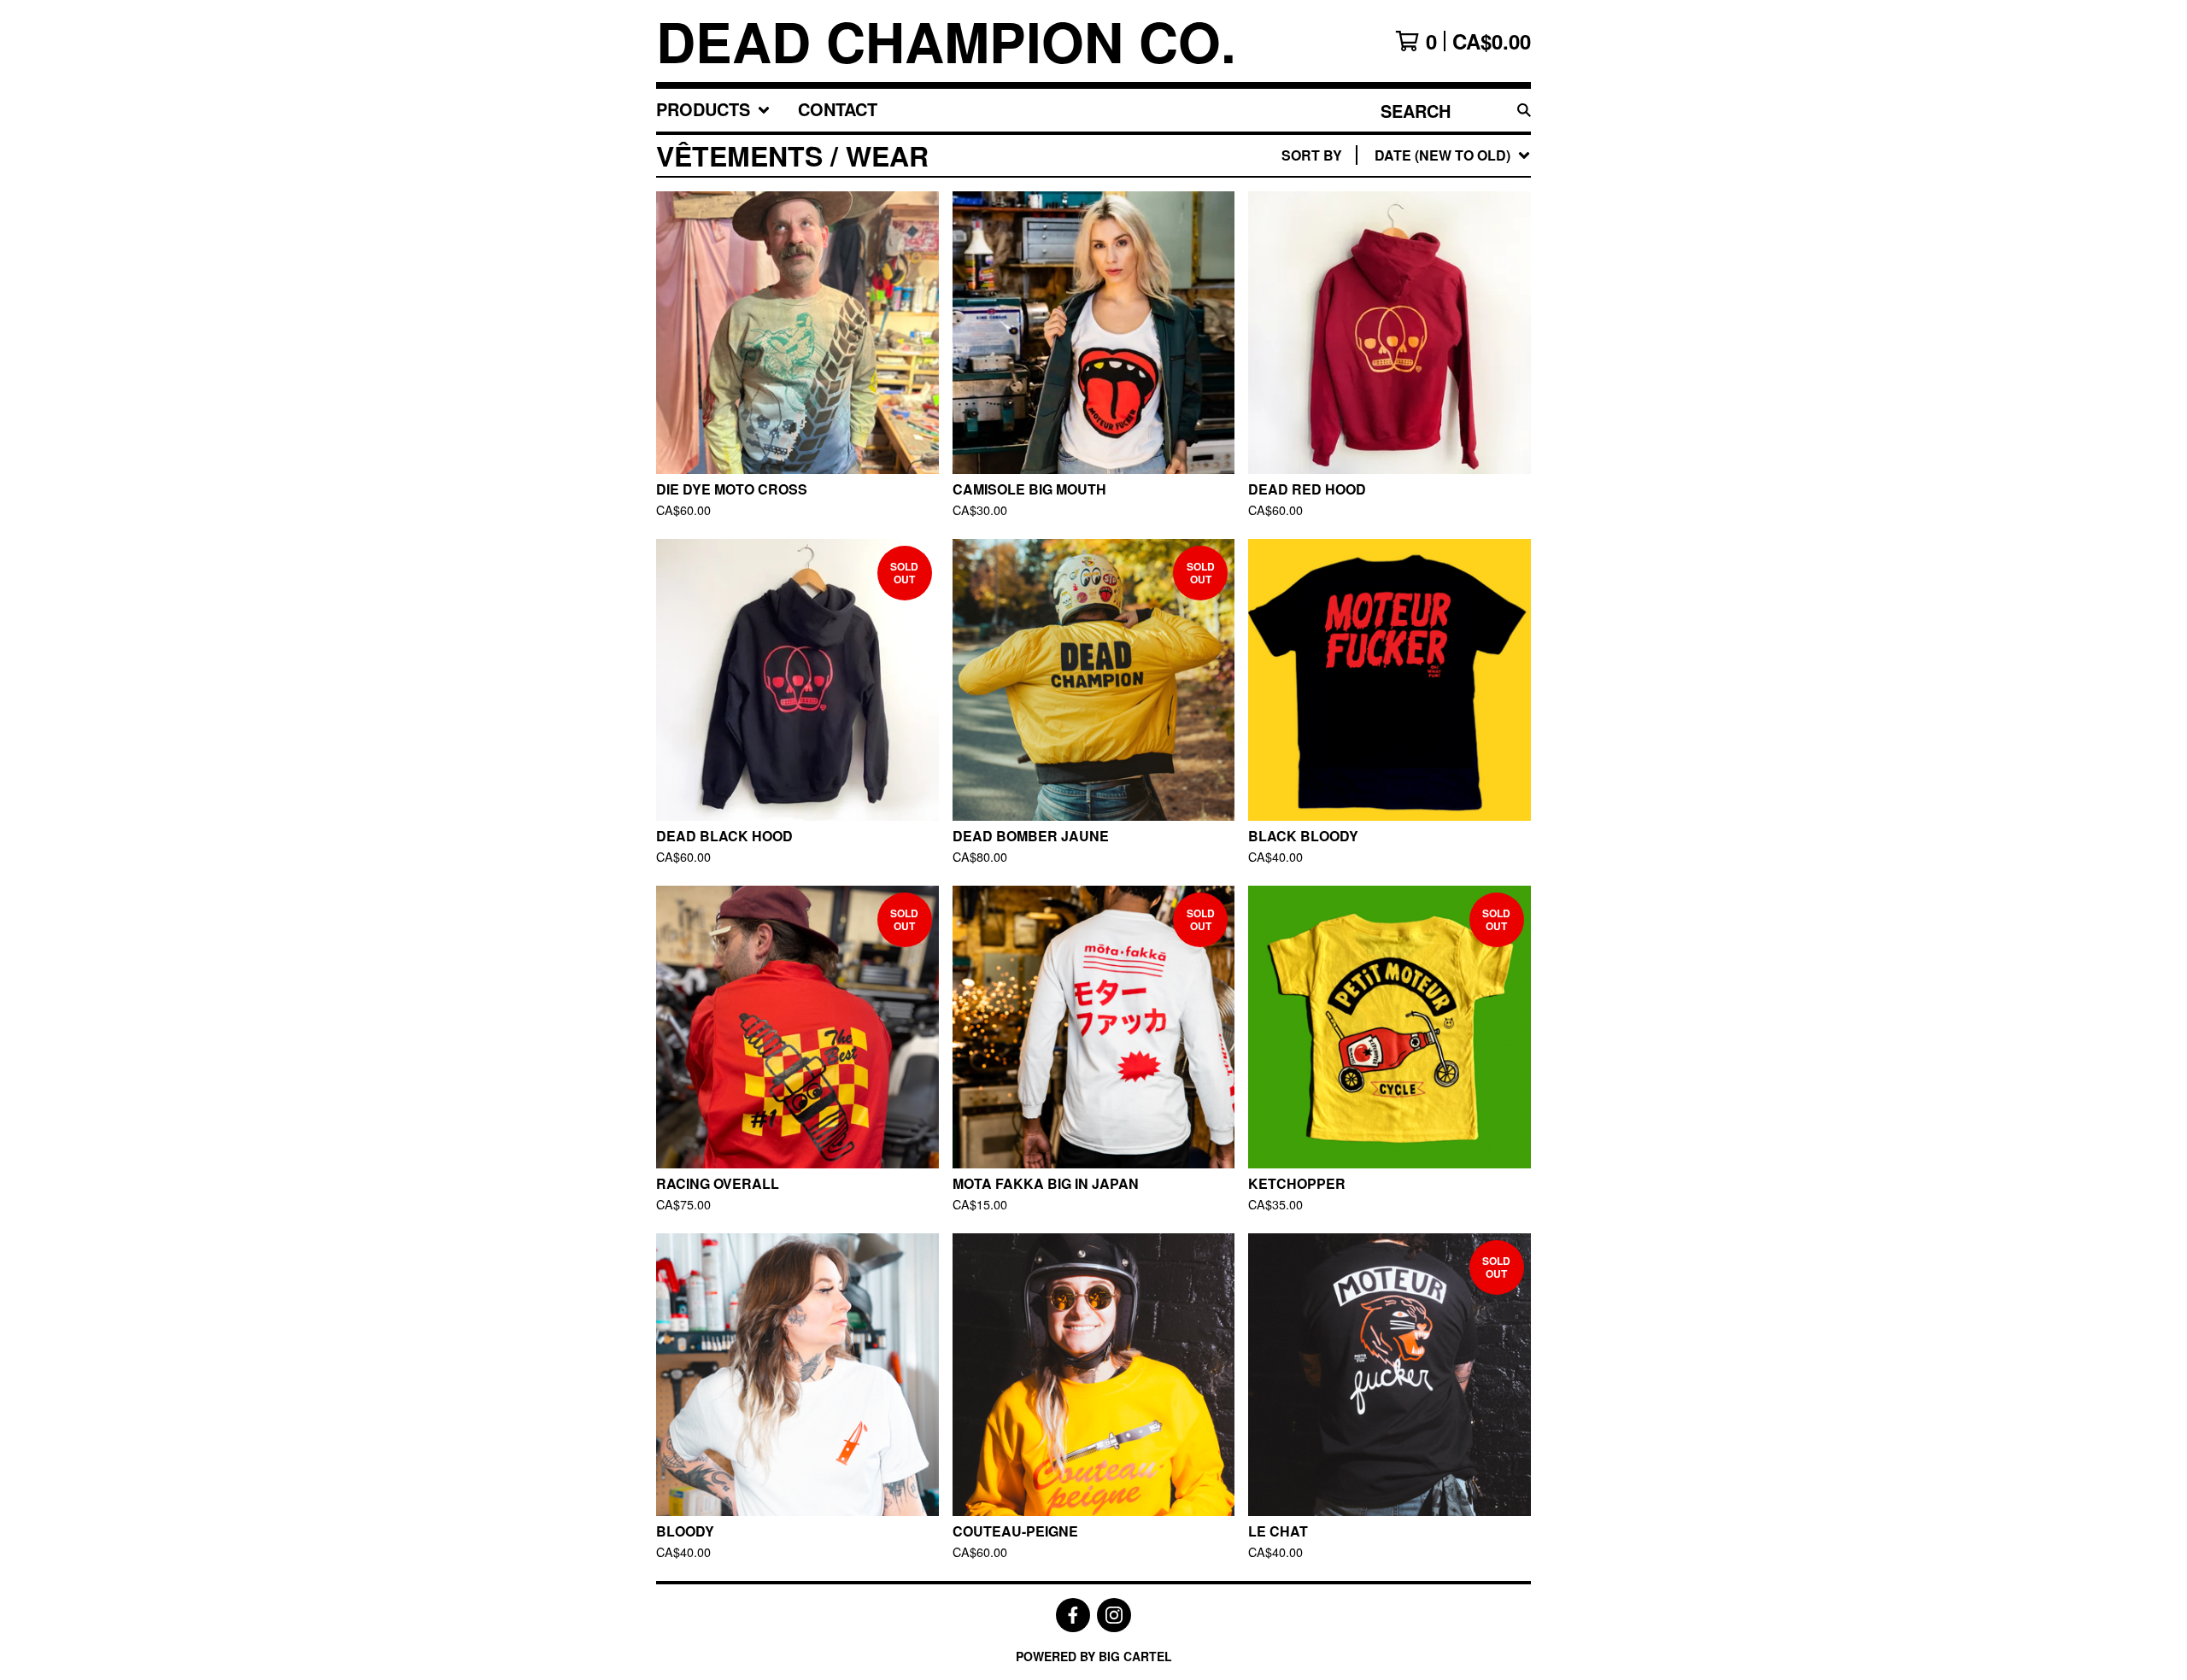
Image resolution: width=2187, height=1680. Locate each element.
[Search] (1524, 110)
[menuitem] (713, 110)
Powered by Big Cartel (1094, 1656)
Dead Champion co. (946, 41)
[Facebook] (1073, 1615)
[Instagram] (1114, 1615)
